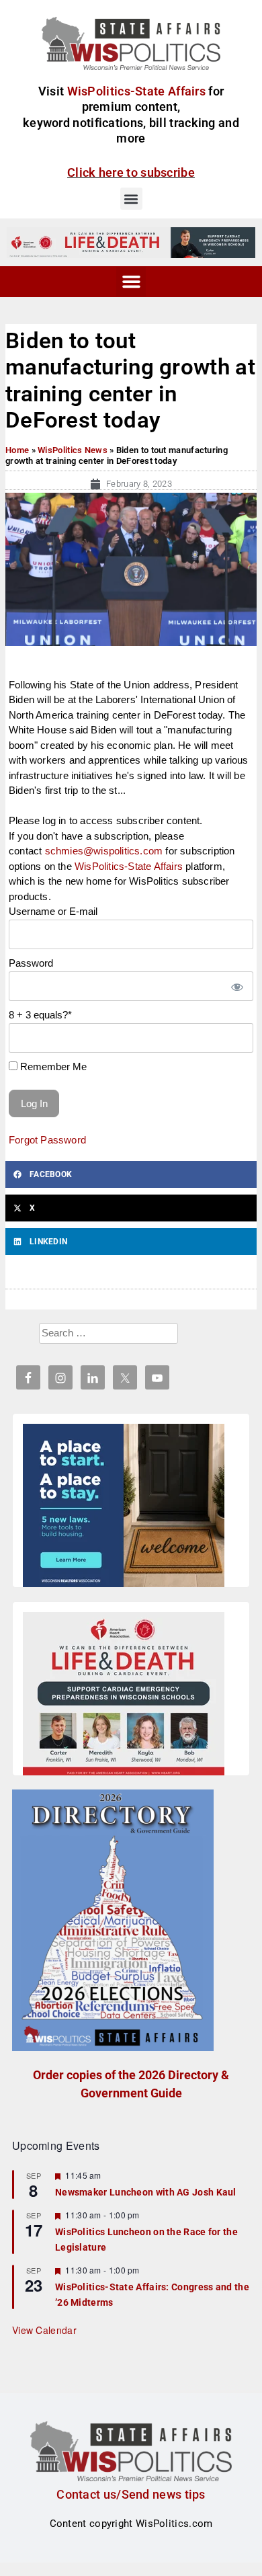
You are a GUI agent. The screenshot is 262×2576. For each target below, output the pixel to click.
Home (17, 450)
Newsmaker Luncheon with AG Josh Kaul (146, 2192)
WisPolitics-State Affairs (129, 866)
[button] (131, 199)
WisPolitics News (73, 450)
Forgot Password (47, 1140)
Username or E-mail (53, 911)
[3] (131, 242)
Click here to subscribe (131, 172)
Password (31, 963)
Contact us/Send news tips (131, 2494)
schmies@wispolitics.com (104, 851)
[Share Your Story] (124, 1696)
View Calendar (44, 2330)
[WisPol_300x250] (124, 1508)
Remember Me (52, 1066)
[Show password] (236, 987)
